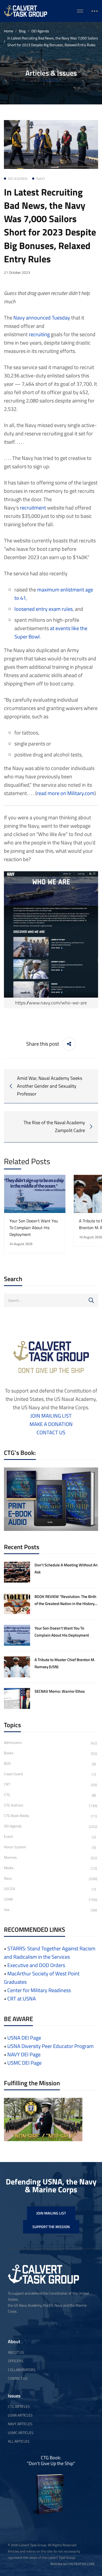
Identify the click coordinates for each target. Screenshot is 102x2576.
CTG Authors (51, 1805)
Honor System (50, 1847)
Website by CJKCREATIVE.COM (72, 2564)
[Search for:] (51, 1300)
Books (50, 1753)
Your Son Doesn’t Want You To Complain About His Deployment (34, 1228)
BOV (50, 1764)
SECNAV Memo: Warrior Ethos (60, 1691)
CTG (50, 1795)
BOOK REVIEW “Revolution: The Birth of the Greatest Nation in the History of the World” (65, 1603)
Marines (50, 1858)
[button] (51, 2213)
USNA (51, 1899)
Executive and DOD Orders (36, 1965)
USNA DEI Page (24, 2038)
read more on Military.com (66, 793)
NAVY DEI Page (24, 2054)
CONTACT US (51, 1432)
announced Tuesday (48, 318)
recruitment (33, 508)
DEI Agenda (40, 31)
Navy (19, 318)
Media (50, 1868)
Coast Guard (50, 1774)
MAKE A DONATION (51, 1424)
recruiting (39, 334)
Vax (50, 1910)
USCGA (50, 1889)
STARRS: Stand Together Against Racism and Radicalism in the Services (50, 1953)
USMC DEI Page (24, 2063)
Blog (22, 31)
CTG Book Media (50, 1816)
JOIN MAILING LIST (51, 1416)
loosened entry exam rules (44, 609)
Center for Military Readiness (39, 1990)
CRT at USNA (22, 1998)
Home (8, 31)
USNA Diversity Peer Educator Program (50, 2046)
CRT (50, 1784)
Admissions (50, 1743)
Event (50, 1837)
